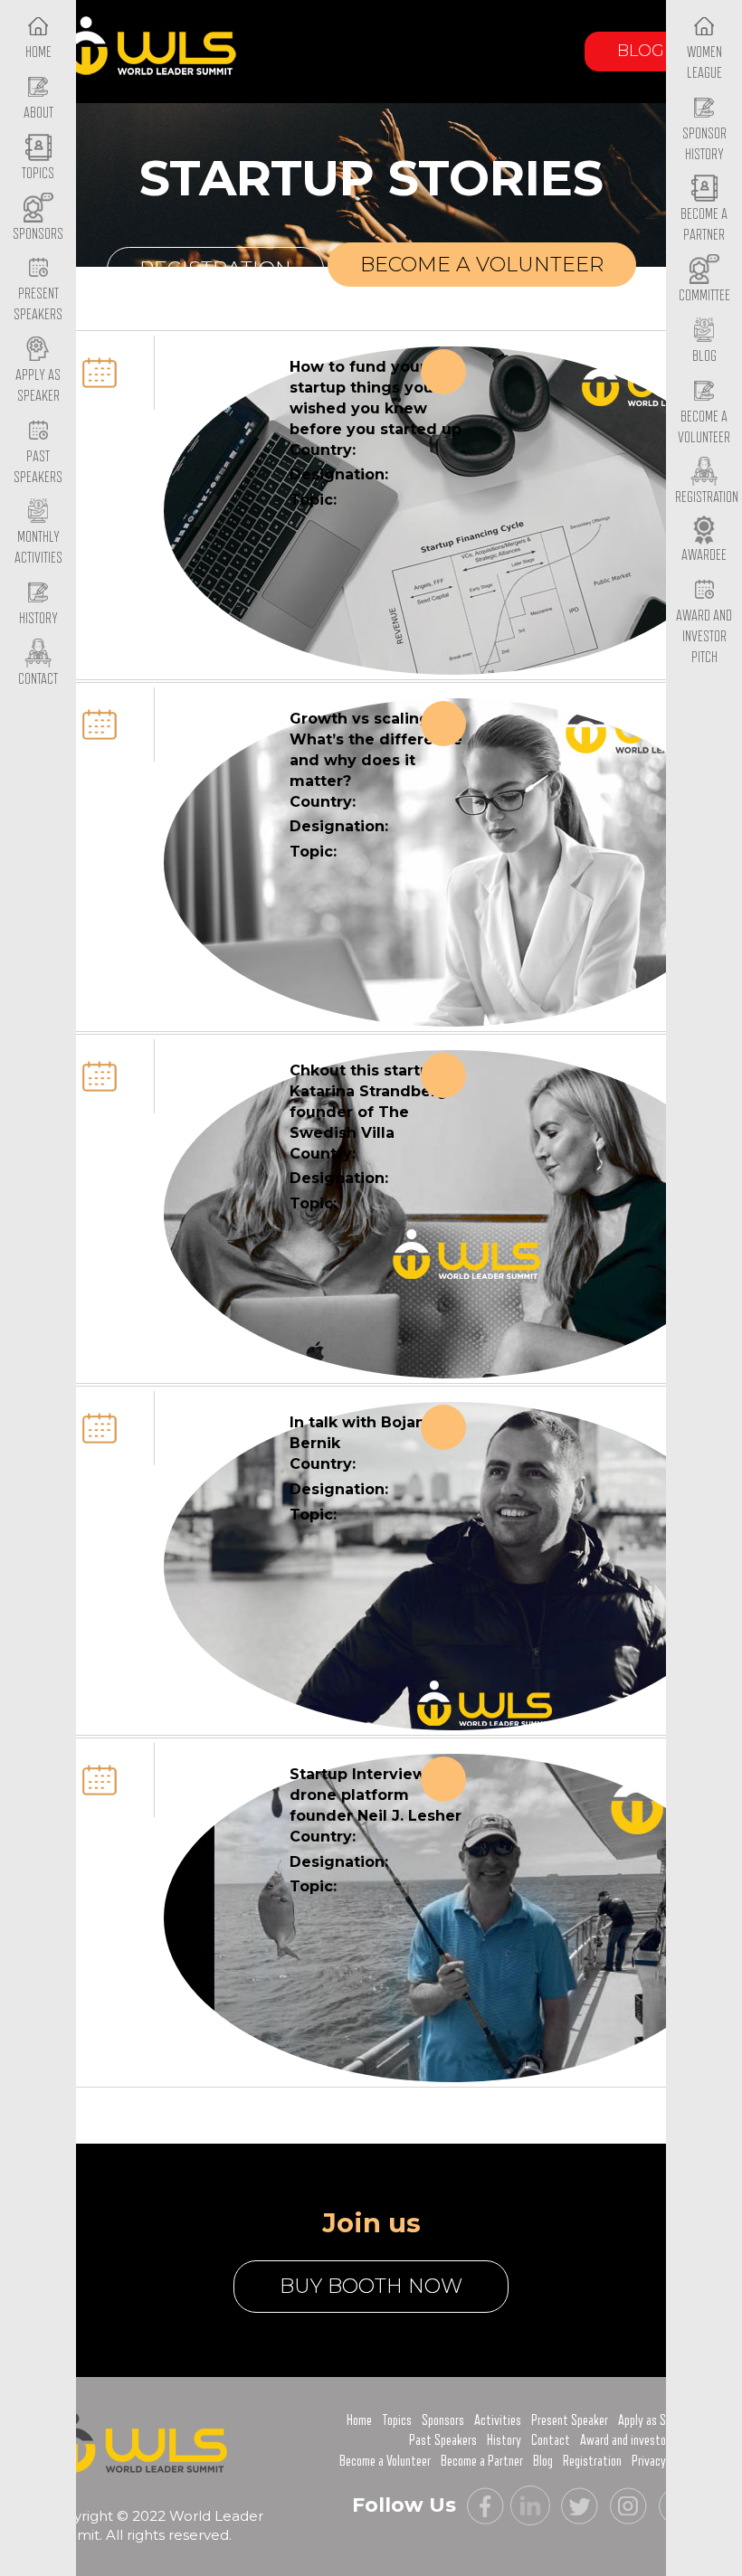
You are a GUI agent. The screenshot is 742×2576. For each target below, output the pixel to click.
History (504, 2440)
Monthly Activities (38, 548)
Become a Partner (704, 225)
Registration (215, 269)
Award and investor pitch (638, 2440)
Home (359, 2420)
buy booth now (371, 2286)
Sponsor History (704, 144)
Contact (551, 2440)
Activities (498, 2420)
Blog (641, 51)
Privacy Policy (664, 2461)
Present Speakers (38, 304)
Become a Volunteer (704, 427)
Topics (397, 2420)
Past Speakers (38, 467)
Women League (704, 63)
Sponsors (443, 2420)
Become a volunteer (482, 265)
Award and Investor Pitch (704, 636)
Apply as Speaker (38, 386)
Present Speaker (570, 2420)
